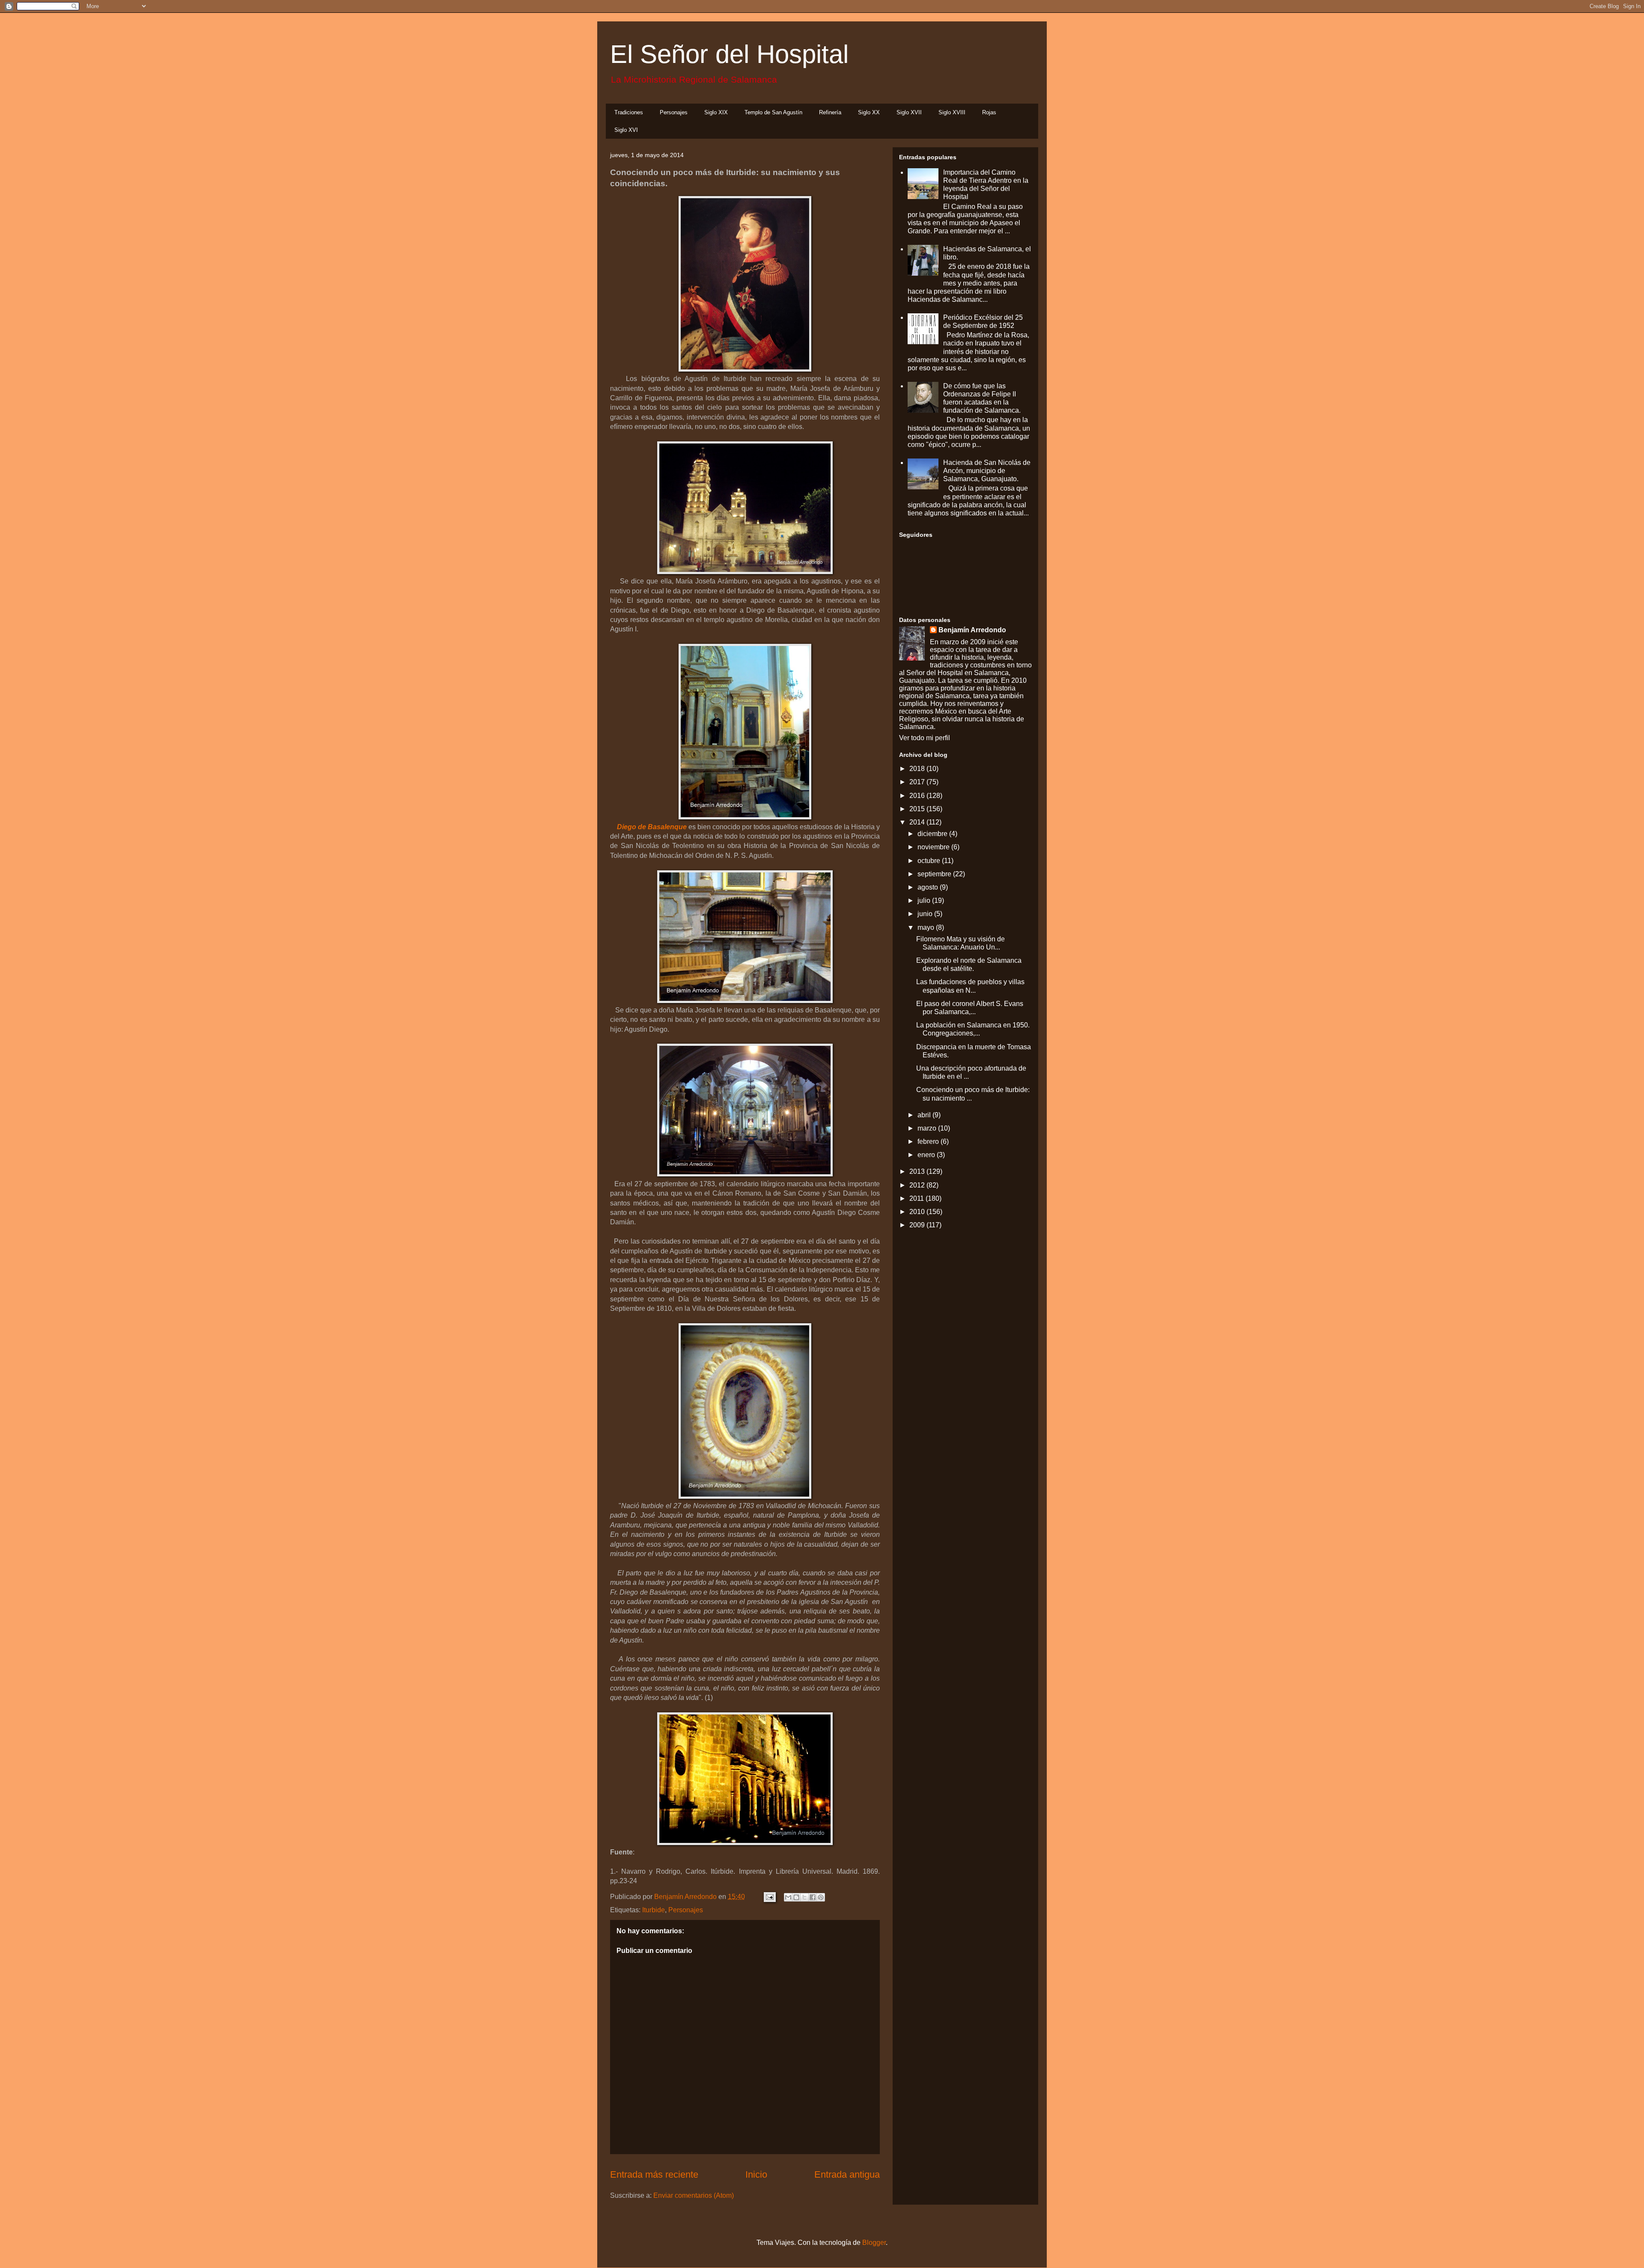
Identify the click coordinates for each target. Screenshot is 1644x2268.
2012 (918, 1185)
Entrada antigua (847, 2174)
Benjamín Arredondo (972, 630)
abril (925, 1115)
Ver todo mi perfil (925, 738)
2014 (918, 822)
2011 (917, 1198)
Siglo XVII (909, 112)
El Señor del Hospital (729, 54)
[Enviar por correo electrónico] (788, 1897)
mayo (927, 927)
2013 (918, 1171)
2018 (918, 769)
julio (925, 900)
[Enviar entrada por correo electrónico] (769, 1897)
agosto (929, 887)
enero (927, 1155)
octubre (930, 861)
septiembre (935, 874)
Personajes (674, 112)
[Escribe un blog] (796, 1897)
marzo (928, 1128)
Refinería (830, 112)
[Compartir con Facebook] (813, 1897)
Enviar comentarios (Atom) (694, 2195)
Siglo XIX (716, 112)
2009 (918, 1225)
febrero (929, 1141)
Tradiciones (629, 112)
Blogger (874, 2243)
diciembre (933, 834)
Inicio (756, 2174)
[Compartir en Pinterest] (821, 1897)
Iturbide (654, 1910)
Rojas (989, 112)
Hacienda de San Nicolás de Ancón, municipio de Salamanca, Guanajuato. (987, 471)
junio (926, 914)
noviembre (934, 847)
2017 (918, 782)
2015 (918, 809)
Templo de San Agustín (773, 112)
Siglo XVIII (952, 112)
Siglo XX (869, 112)
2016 (918, 796)
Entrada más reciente (654, 2174)
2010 (918, 1212)
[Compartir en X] (804, 1897)
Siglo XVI (626, 130)
